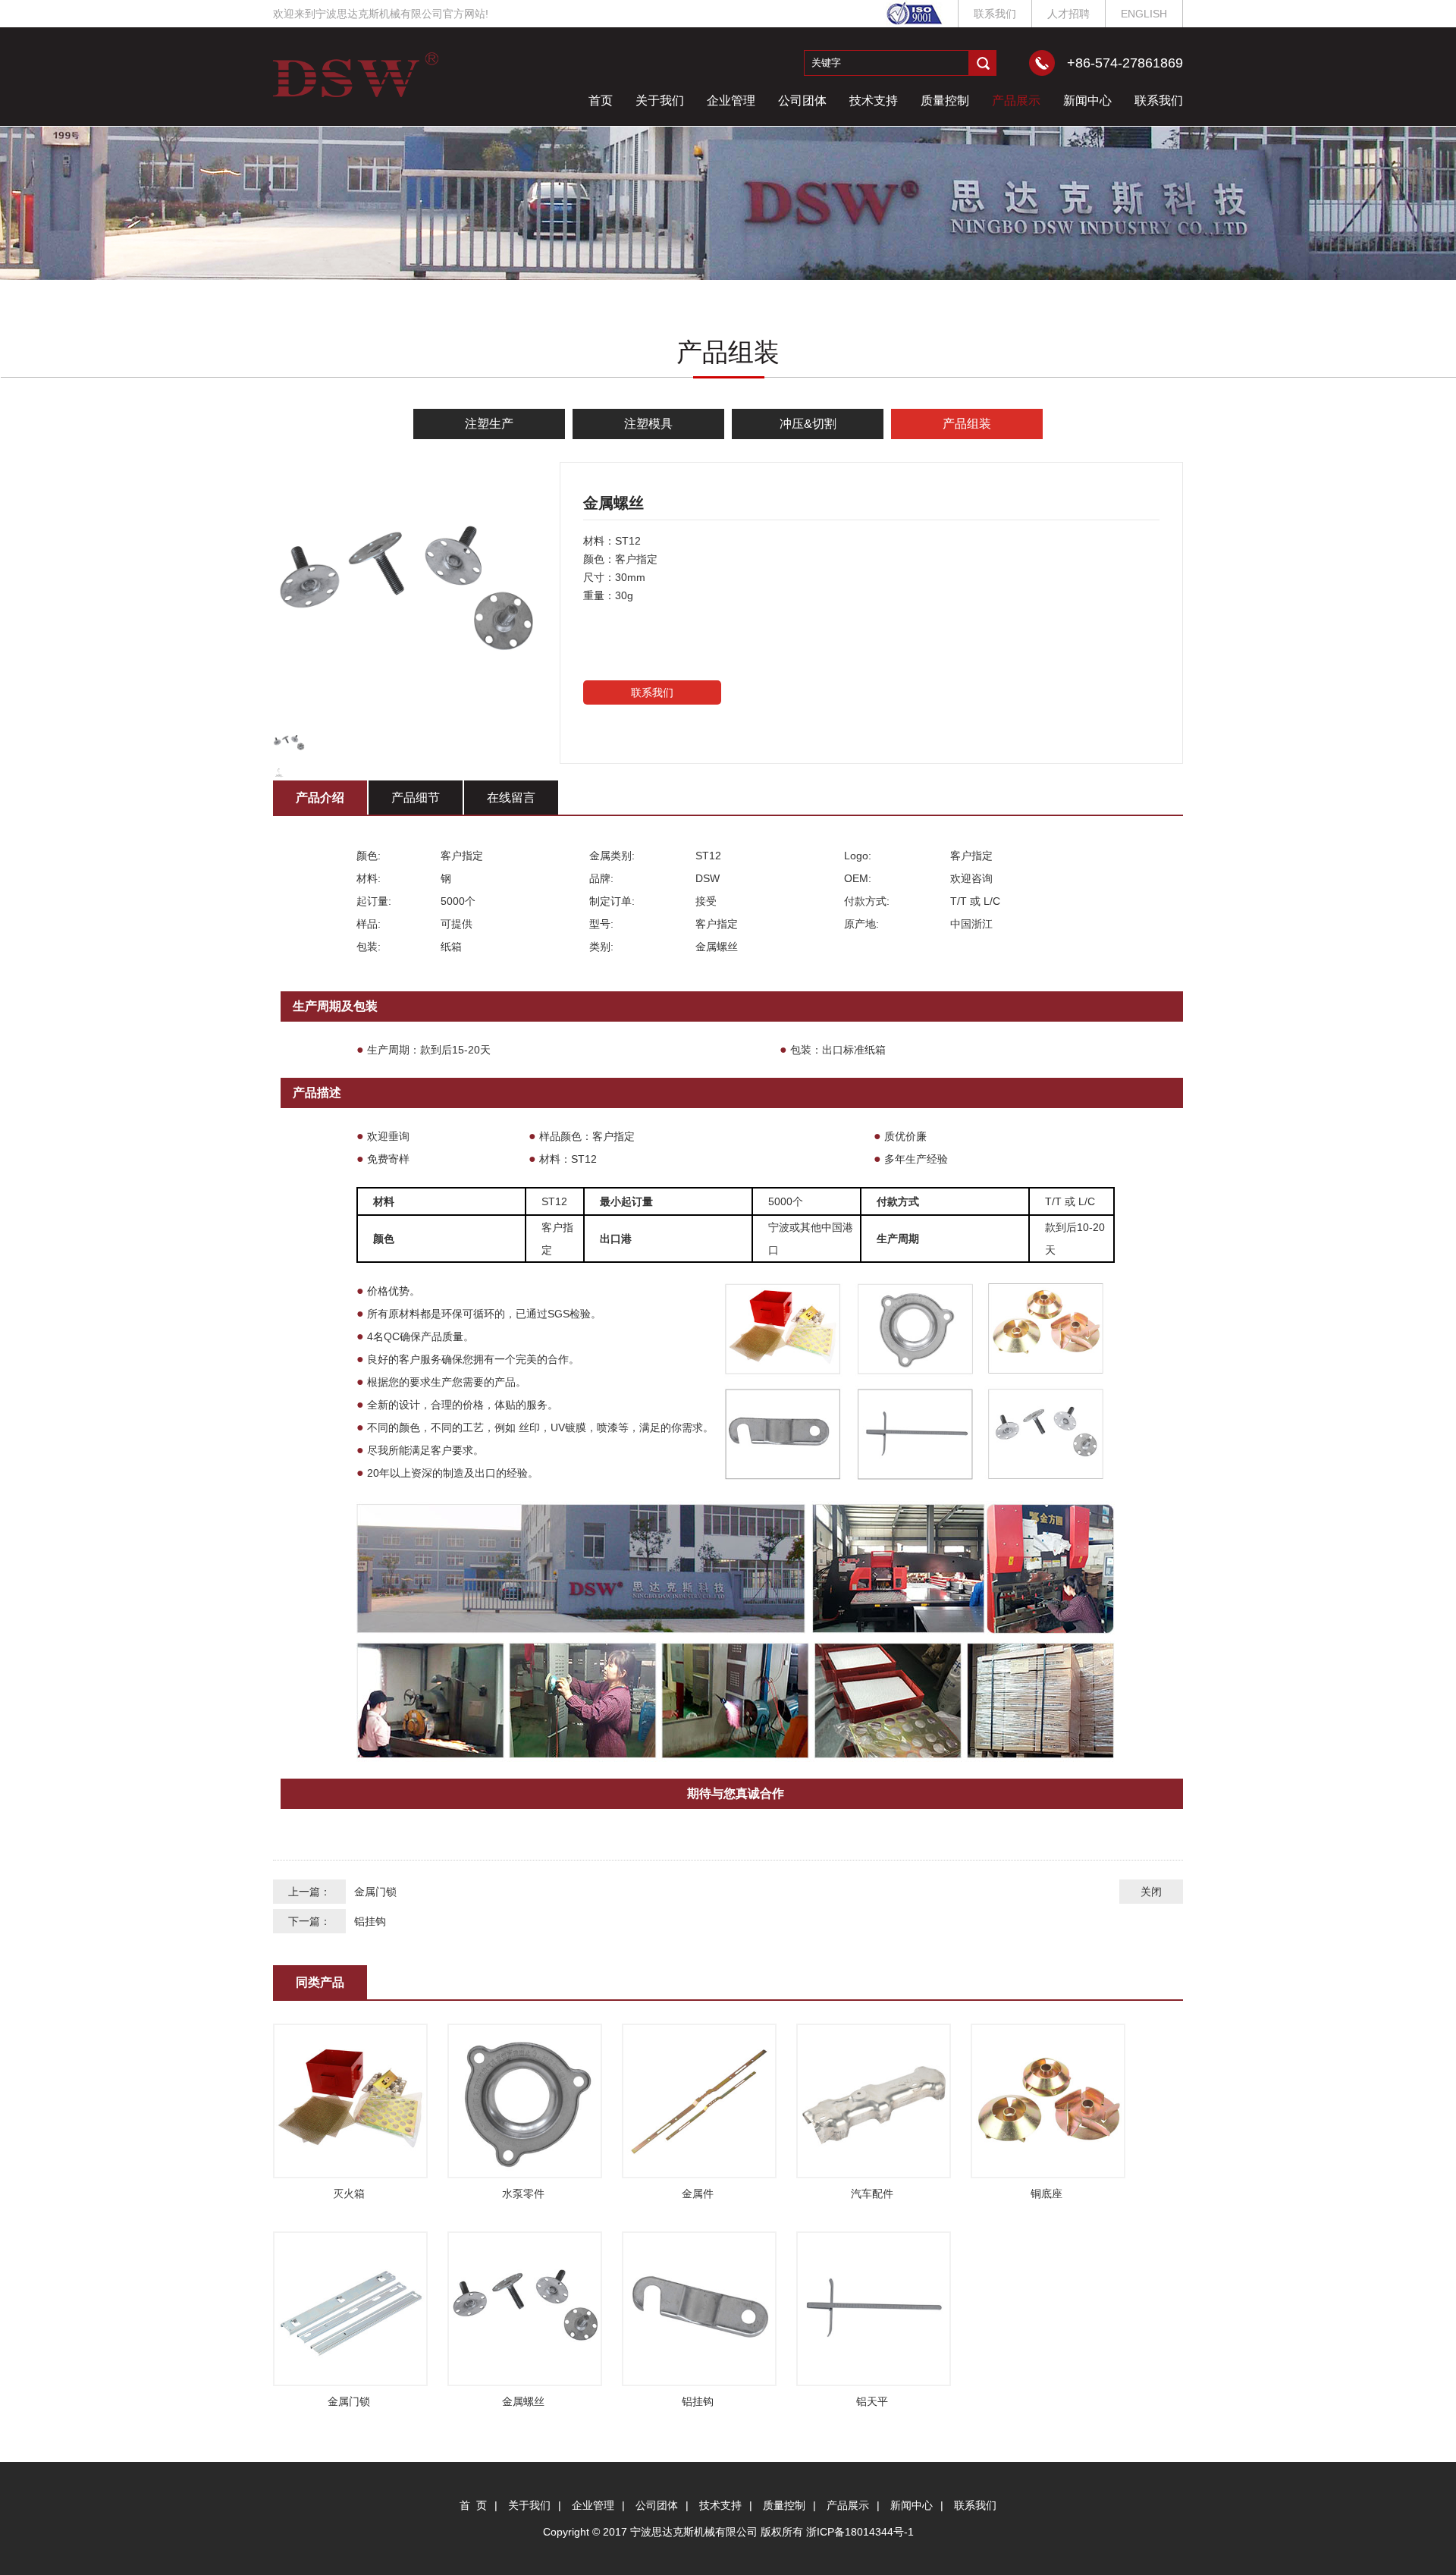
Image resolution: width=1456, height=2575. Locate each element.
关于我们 (660, 100)
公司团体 (802, 100)
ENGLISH (1144, 14)
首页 (601, 100)
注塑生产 (489, 424)
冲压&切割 (808, 424)
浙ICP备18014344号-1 (860, 2532)
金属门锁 (375, 1892)
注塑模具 (648, 424)
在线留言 (511, 798)
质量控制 (945, 100)
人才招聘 (1068, 14)
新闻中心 (1087, 100)
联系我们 (995, 14)
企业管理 (731, 100)
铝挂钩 (370, 1921)
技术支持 (874, 100)
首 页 (473, 2505)
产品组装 (967, 424)
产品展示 (1016, 100)
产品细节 (416, 798)
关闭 (1151, 1892)
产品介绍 (320, 798)
